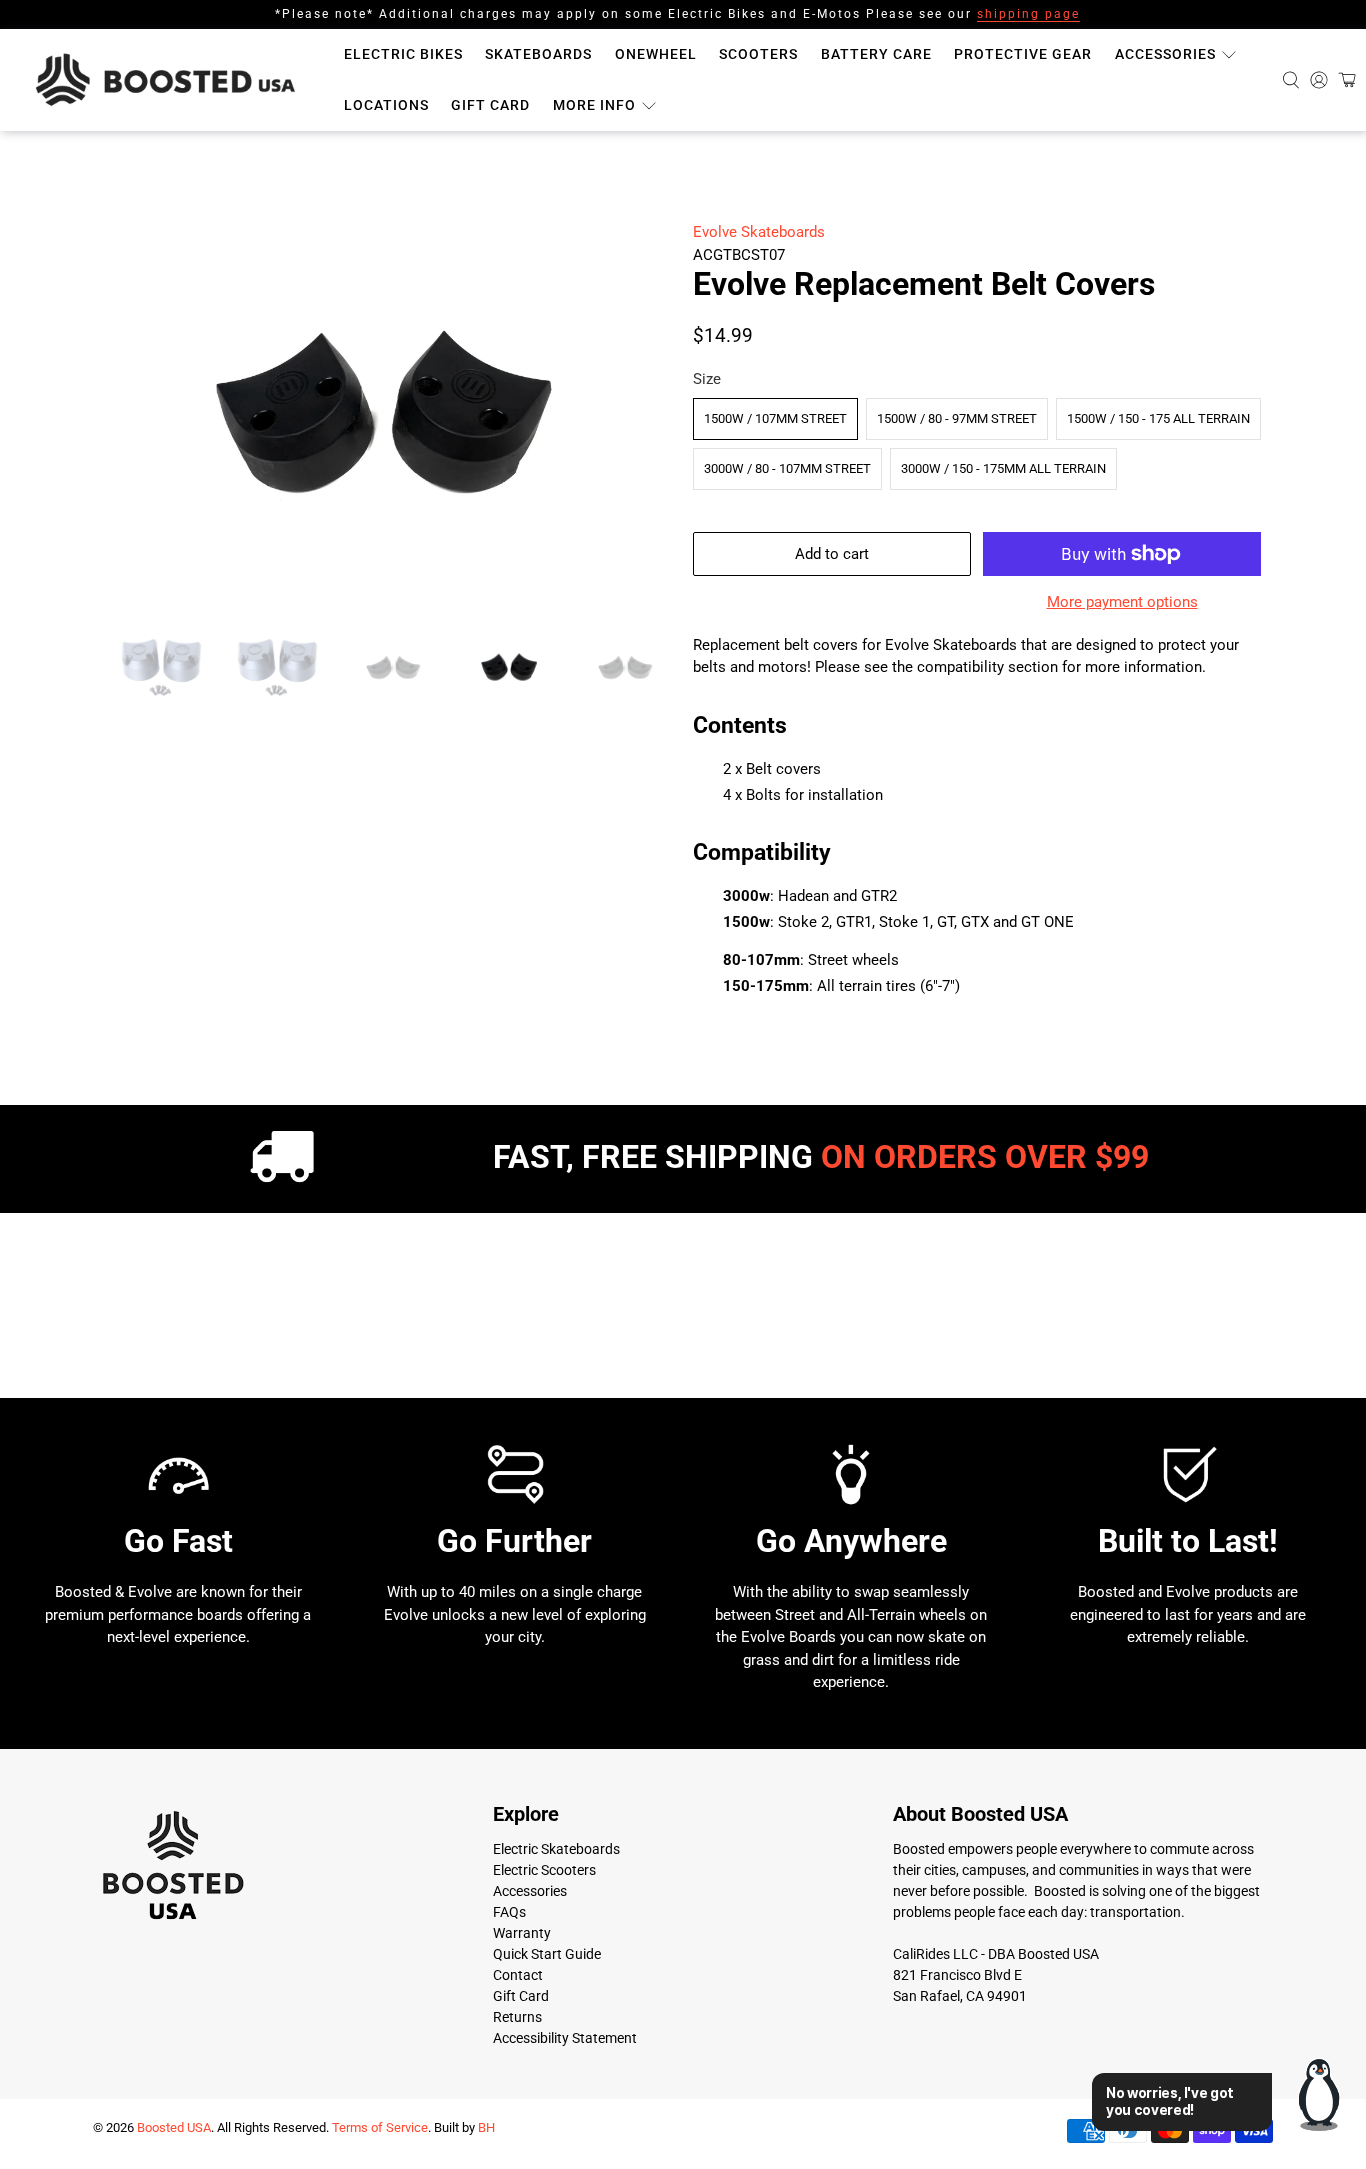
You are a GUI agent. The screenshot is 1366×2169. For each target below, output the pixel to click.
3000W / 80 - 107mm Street (787, 468)
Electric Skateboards (556, 1849)
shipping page (1028, 14)
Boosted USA (174, 2127)
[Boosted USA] (171, 80)
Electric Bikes (403, 54)
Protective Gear (1023, 54)
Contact (518, 1975)
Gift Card (490, 105)
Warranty (522, 1933)
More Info (594, 105)
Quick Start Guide (547, 1954)
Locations (386, 105)
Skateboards (538, 54)
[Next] (641, 418)
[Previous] (125, 418)
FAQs (509, 1912)
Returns (517, 2017)
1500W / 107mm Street (775, 418)
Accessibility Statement (565, 2038)
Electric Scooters (544, 1870)
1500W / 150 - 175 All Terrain (1158, 418)
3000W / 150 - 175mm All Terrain (1003, 468)
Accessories (1165, 54)
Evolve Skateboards (759, 232)
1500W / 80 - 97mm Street (957, 418)
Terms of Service (380, 2127)
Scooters (758, 54)
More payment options (1122, 602)
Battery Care (876, 54)
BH (486, 2127)
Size (707, 379)
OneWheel (656, 54)
